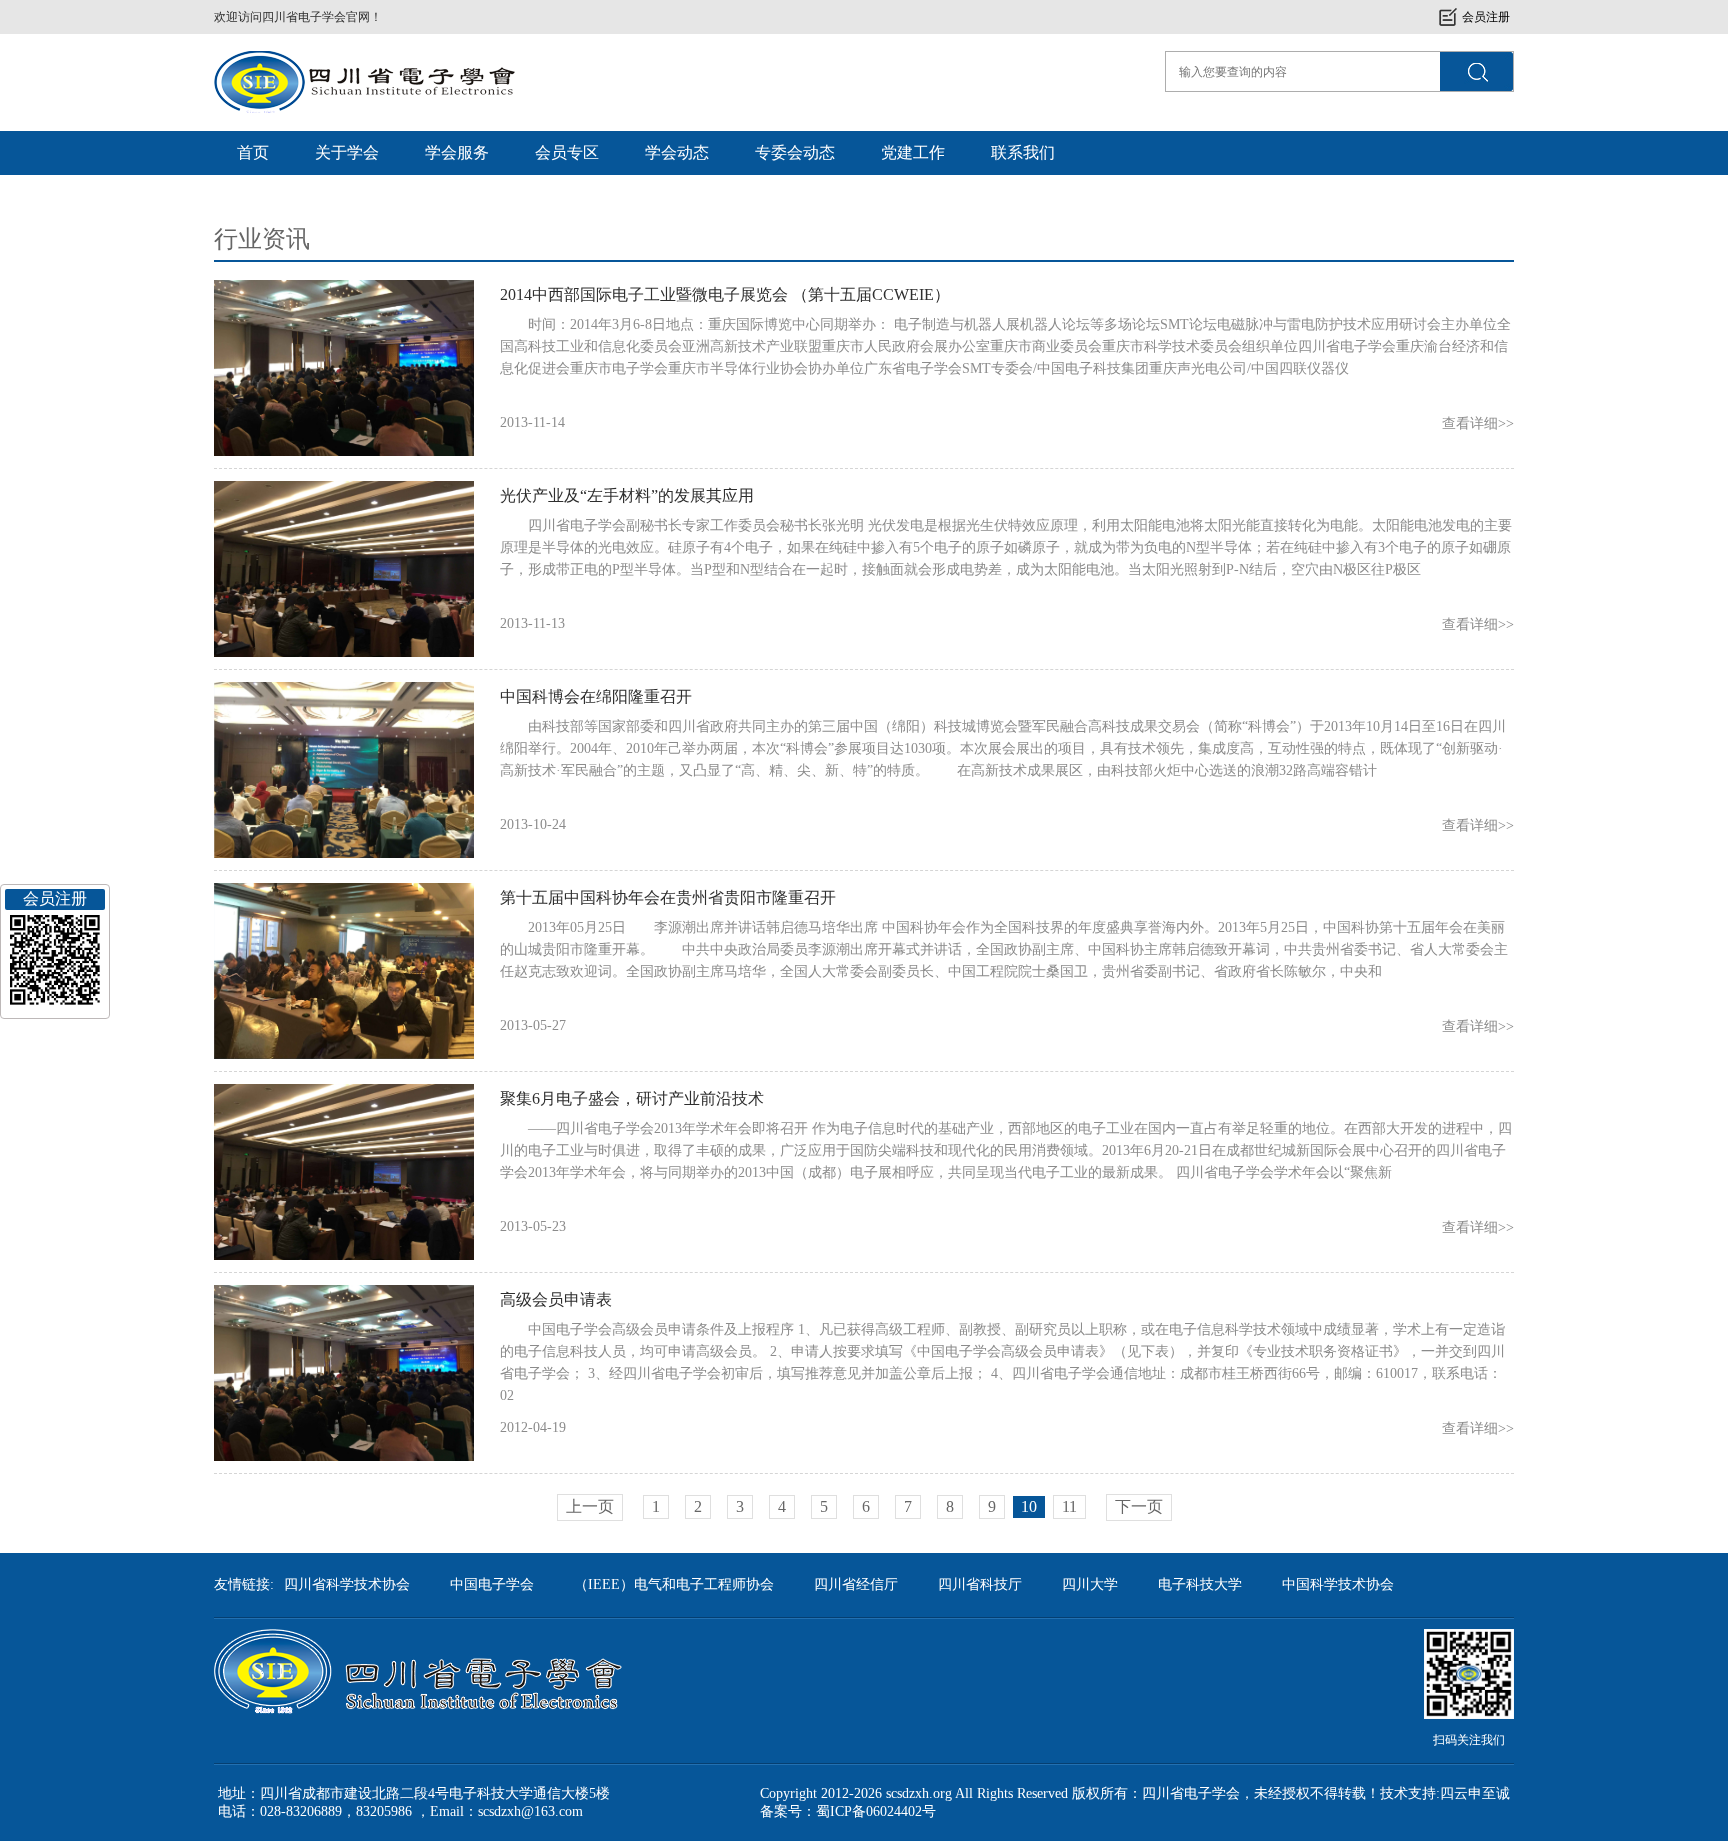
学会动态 (677, 152)
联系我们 (1023, 152)
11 (1069, 1506)
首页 (253, 152)
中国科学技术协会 (1338, 1584)
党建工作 (913, 152)
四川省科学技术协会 (347, 1584)
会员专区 (567, 152)
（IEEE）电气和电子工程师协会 (674, 1584)
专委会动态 (795, 152)
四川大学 (1090, 1584)
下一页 (1139, 1506)
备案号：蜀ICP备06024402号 (848, 1811)
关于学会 (347, 152)
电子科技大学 (1200, 1584)
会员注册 (1486, 17)
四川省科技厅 (980, 1584)
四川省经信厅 (856, 1584)
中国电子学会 (492, 1584)
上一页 (590, 1506)
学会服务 (457, 152)
